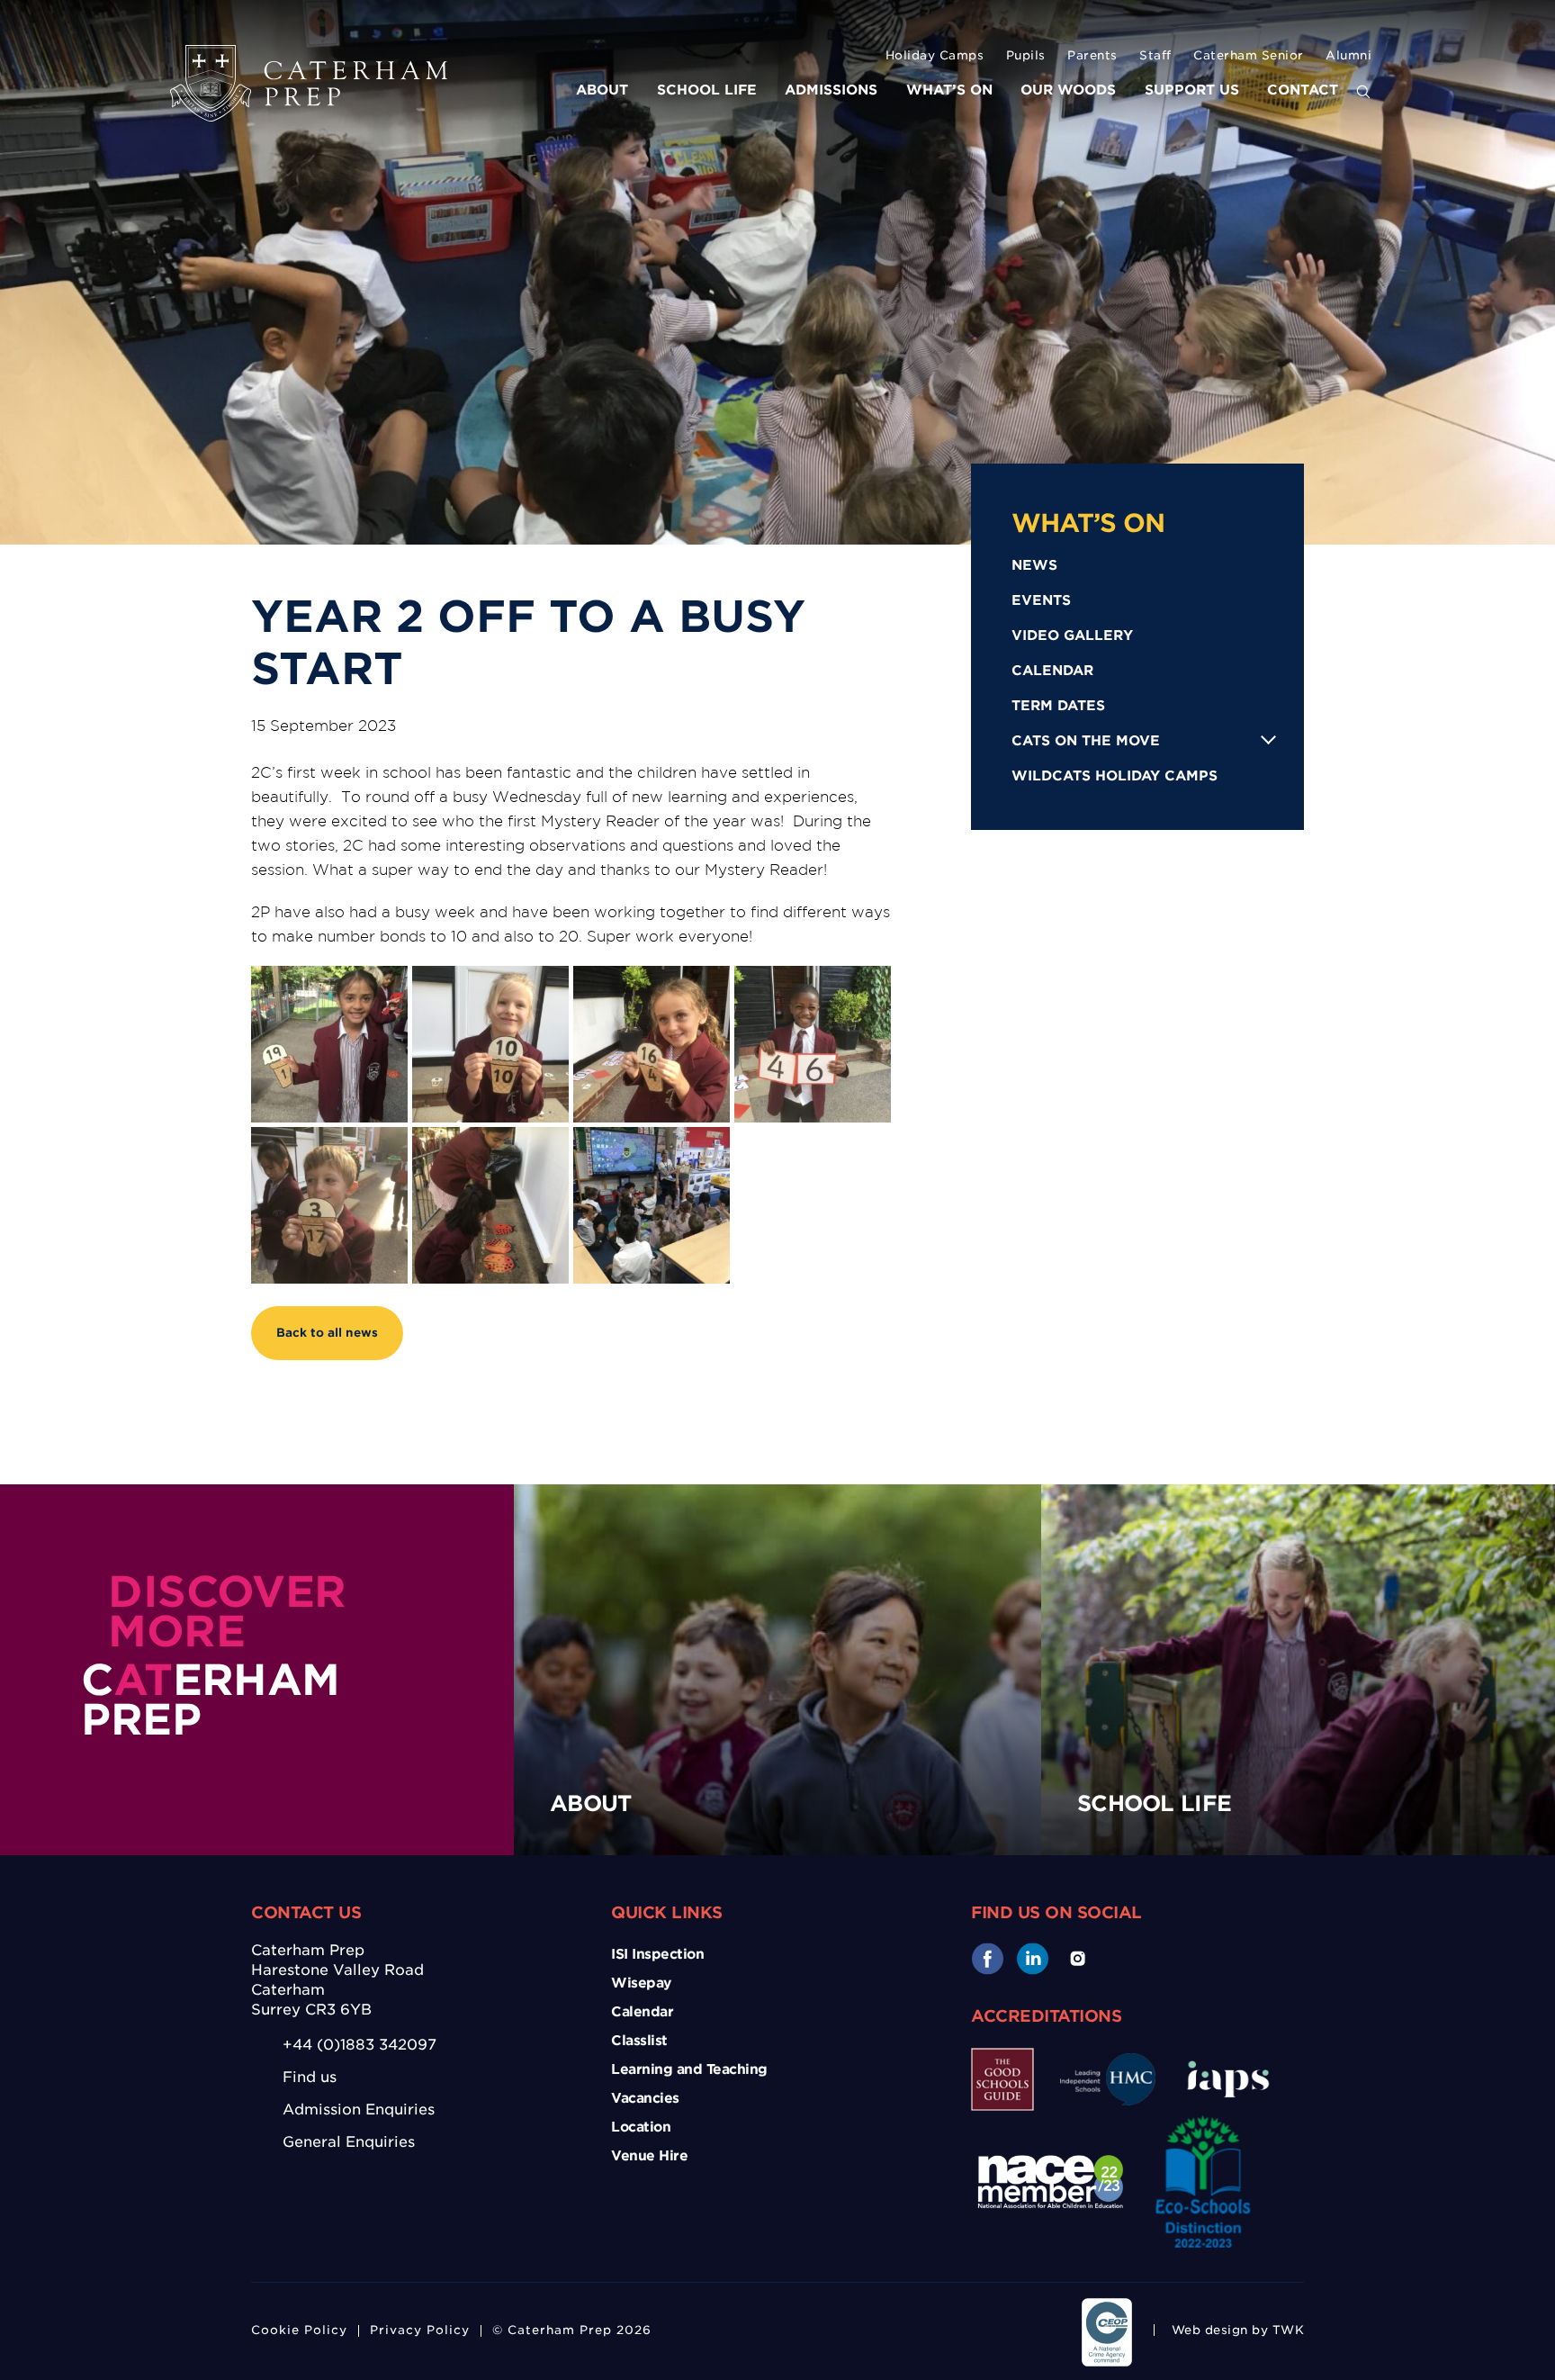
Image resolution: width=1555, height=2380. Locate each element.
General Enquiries (349, 2142)
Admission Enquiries (359, 2110)
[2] (329, 1044)
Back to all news (327, 1333)
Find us (310, 2077)
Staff (1155, 55)
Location (641, 2127)
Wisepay (641, 1983)
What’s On (949, 90)
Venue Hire (649, 2156)
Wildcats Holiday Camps (1115, 776)
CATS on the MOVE (1086, 741)
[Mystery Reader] (652, 1205)
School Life (707, 90)
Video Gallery (1072, 636)
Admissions (831, 90)
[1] (490, 1205)
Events (1041, 600)
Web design (1210, 2330)
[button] (1363, 93)
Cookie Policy (299, 2330)
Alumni (1348, 55)
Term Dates (1058, 706)
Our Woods (1068, 90)
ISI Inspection (657, 1954)
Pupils (1026, 55)
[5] (813, 1044)
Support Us (1192, 90)
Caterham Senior (1249, 55)
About (602, 90)
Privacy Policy (420, 2330)
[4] (652, 1044)
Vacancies (645, 2098)
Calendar (1052, 671)
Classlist (639, 2041)
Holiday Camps (935, 55)
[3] (490, 1044)
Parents (1092, 55)
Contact (1303, 90)
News (1034, 565)
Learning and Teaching (689, 2069)
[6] (329, 1205)
